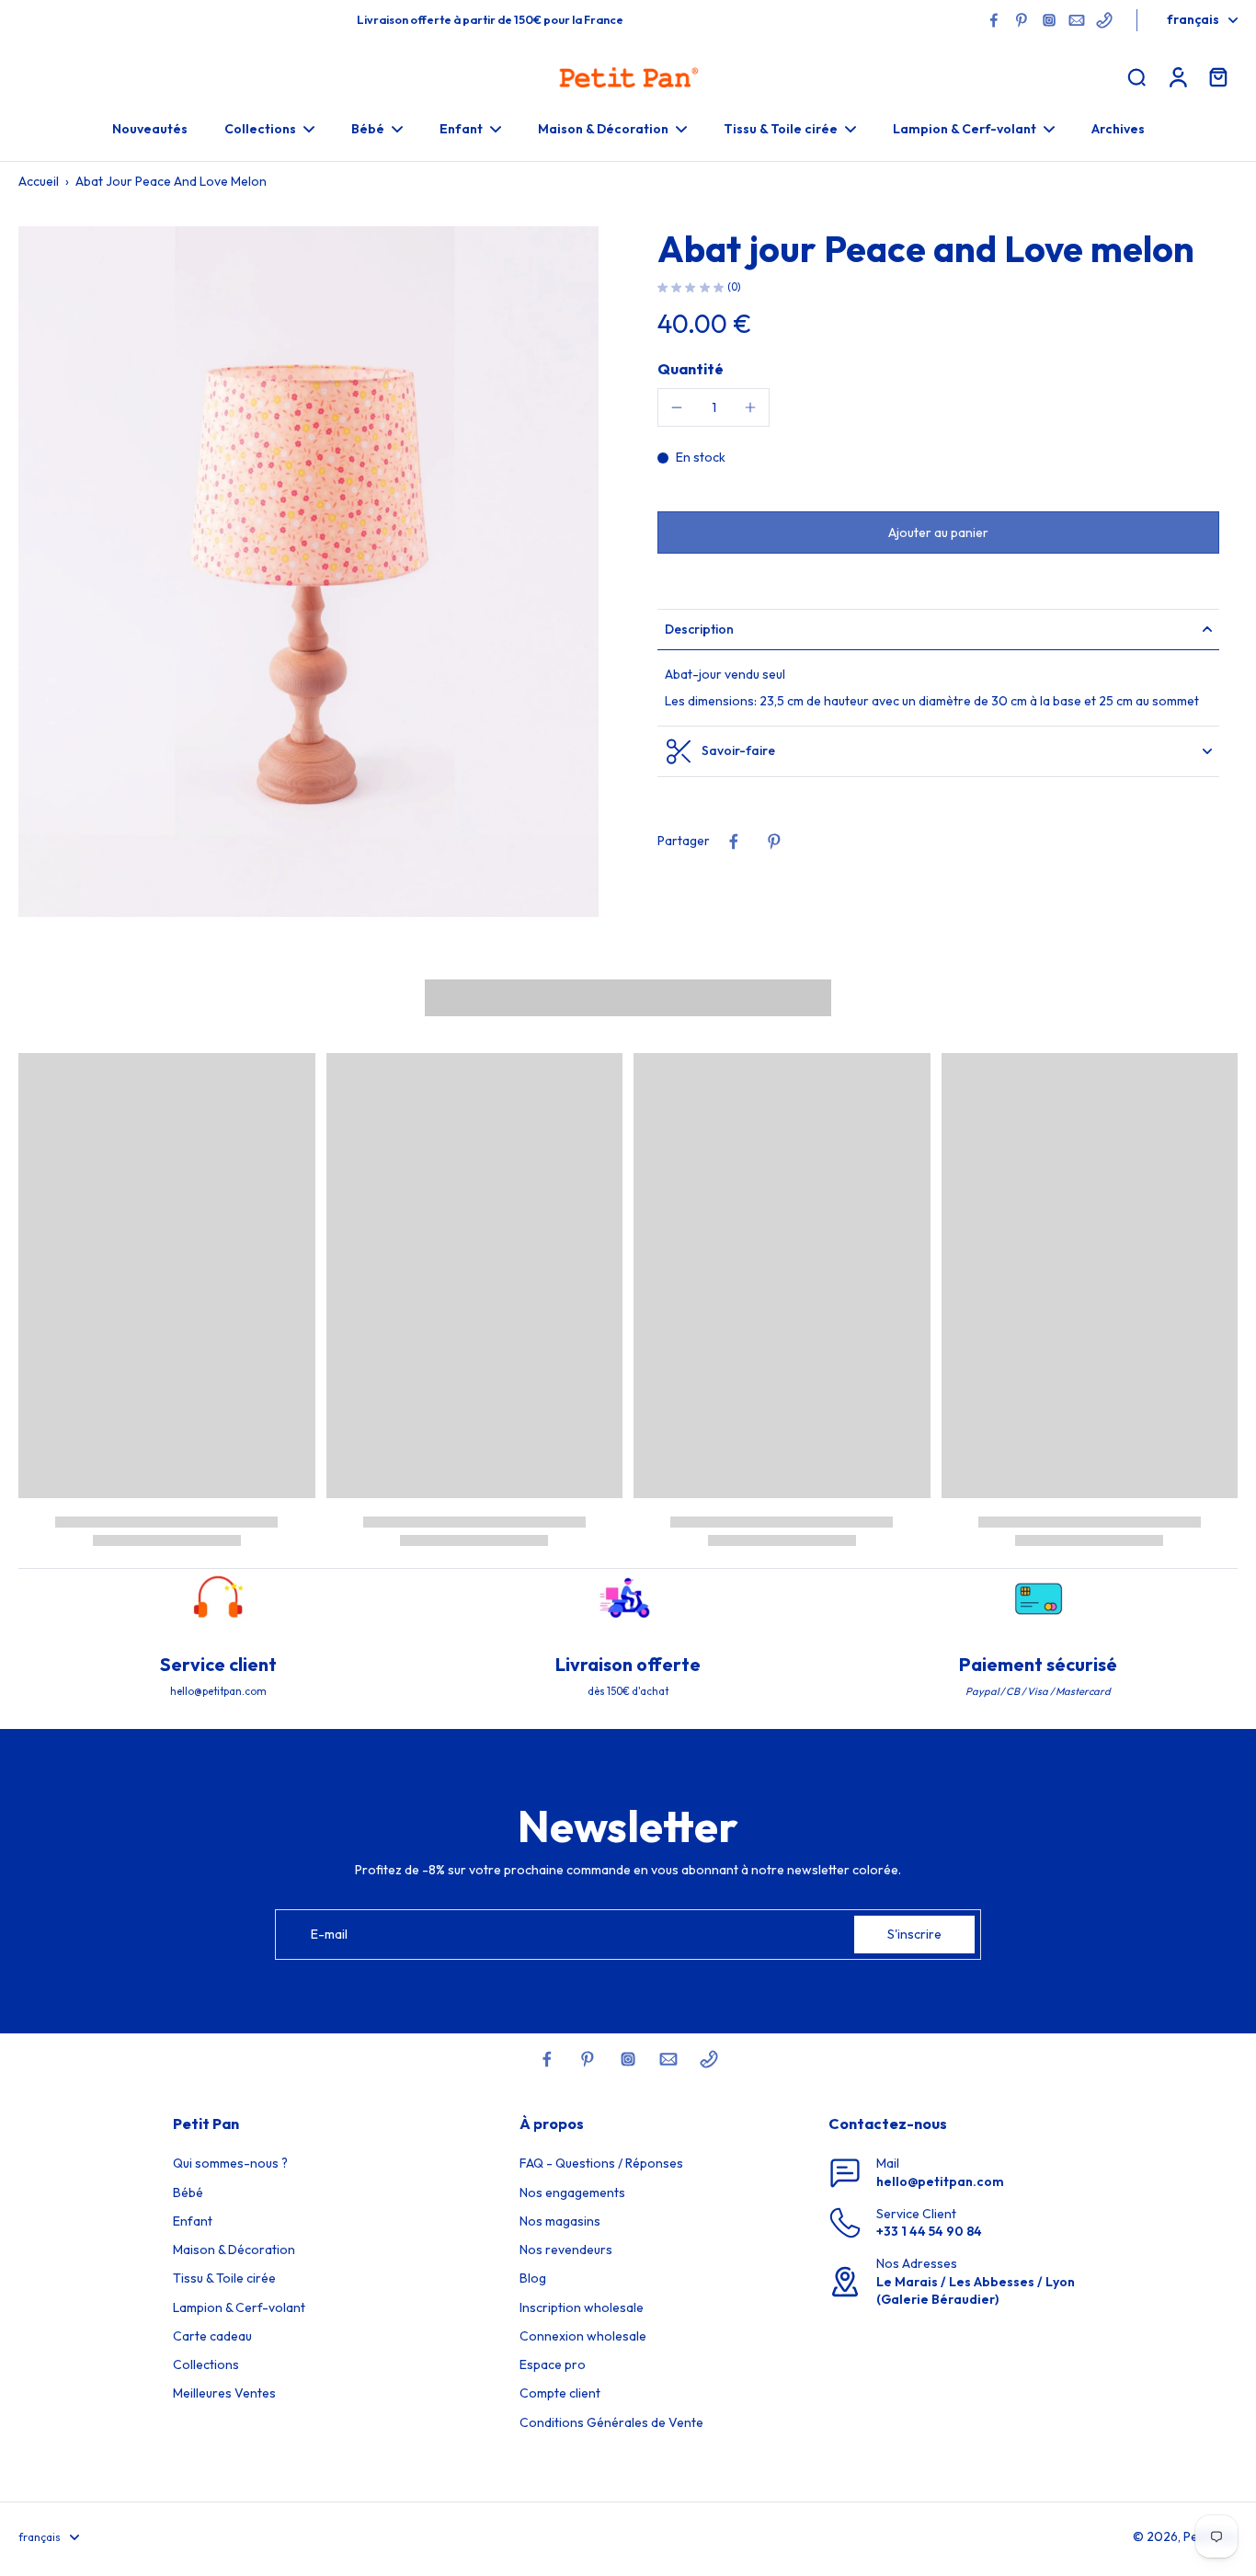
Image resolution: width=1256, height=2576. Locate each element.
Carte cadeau (212, 2336)
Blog (533, 2278)
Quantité (691, 369)
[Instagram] (1049, 20)
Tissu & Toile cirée (224, 2278)
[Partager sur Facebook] (734, 841)
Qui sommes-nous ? (230, 2163)
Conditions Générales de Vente (611, 2422)
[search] (1136, 76)
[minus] (677, 407)
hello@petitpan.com (940, 2181)
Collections (206, 2364)
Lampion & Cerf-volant (239, 2307)
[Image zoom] (308, 572)
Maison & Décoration (234, 2250)
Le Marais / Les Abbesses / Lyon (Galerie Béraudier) (976, 2290)
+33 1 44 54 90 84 (929, 2231)
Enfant (193, 2221)
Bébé (188, 2192)
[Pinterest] (1022, 20)
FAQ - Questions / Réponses (601, 2163)
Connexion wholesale (583, 2336)
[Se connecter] (1177, 76)
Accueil (39, 181)
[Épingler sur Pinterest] (774, 841)
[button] (938, 532)
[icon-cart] (1217, 76)
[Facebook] (994, 20)
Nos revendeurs (566, 2250)
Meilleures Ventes (224, 2393)
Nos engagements (572, 2192)
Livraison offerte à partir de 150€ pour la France (490, 19)
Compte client (560, 2393)
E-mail (329, 1934)
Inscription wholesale (582, 2307)
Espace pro (553, 2364)
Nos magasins (560, 2221)
